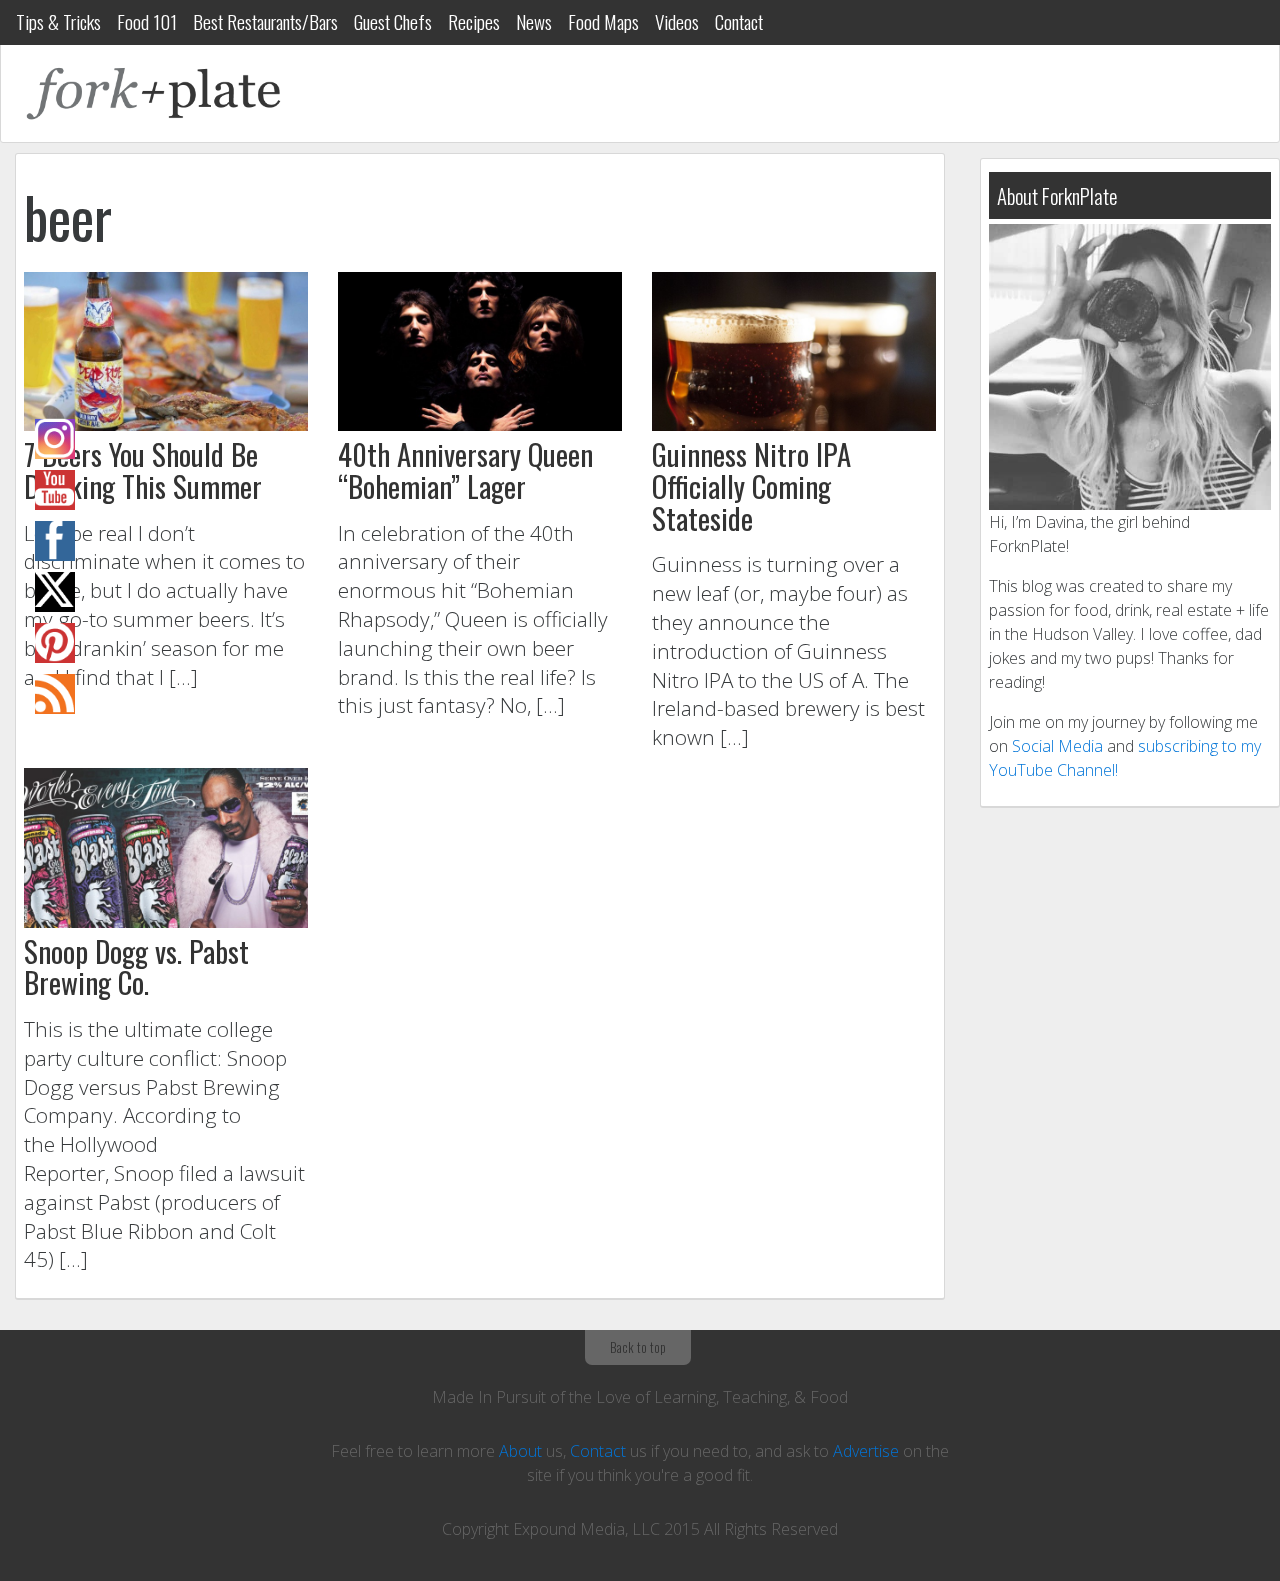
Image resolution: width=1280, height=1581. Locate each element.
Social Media (1057, 746)
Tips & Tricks (58, 21)
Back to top (638, 1347)
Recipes (474, 21)
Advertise (866, 1451)
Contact (739, 21)
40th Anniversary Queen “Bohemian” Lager (465, 470)
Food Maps (603, 21)
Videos (677, 21)
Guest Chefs (393, 21)
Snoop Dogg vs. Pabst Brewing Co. (136, 967)
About (520, 1451)
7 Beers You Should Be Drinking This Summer (143, 470)
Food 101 (147, 21)
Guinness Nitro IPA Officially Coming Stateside (751, 485)
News (534, 21)
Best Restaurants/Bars (265, 21)
